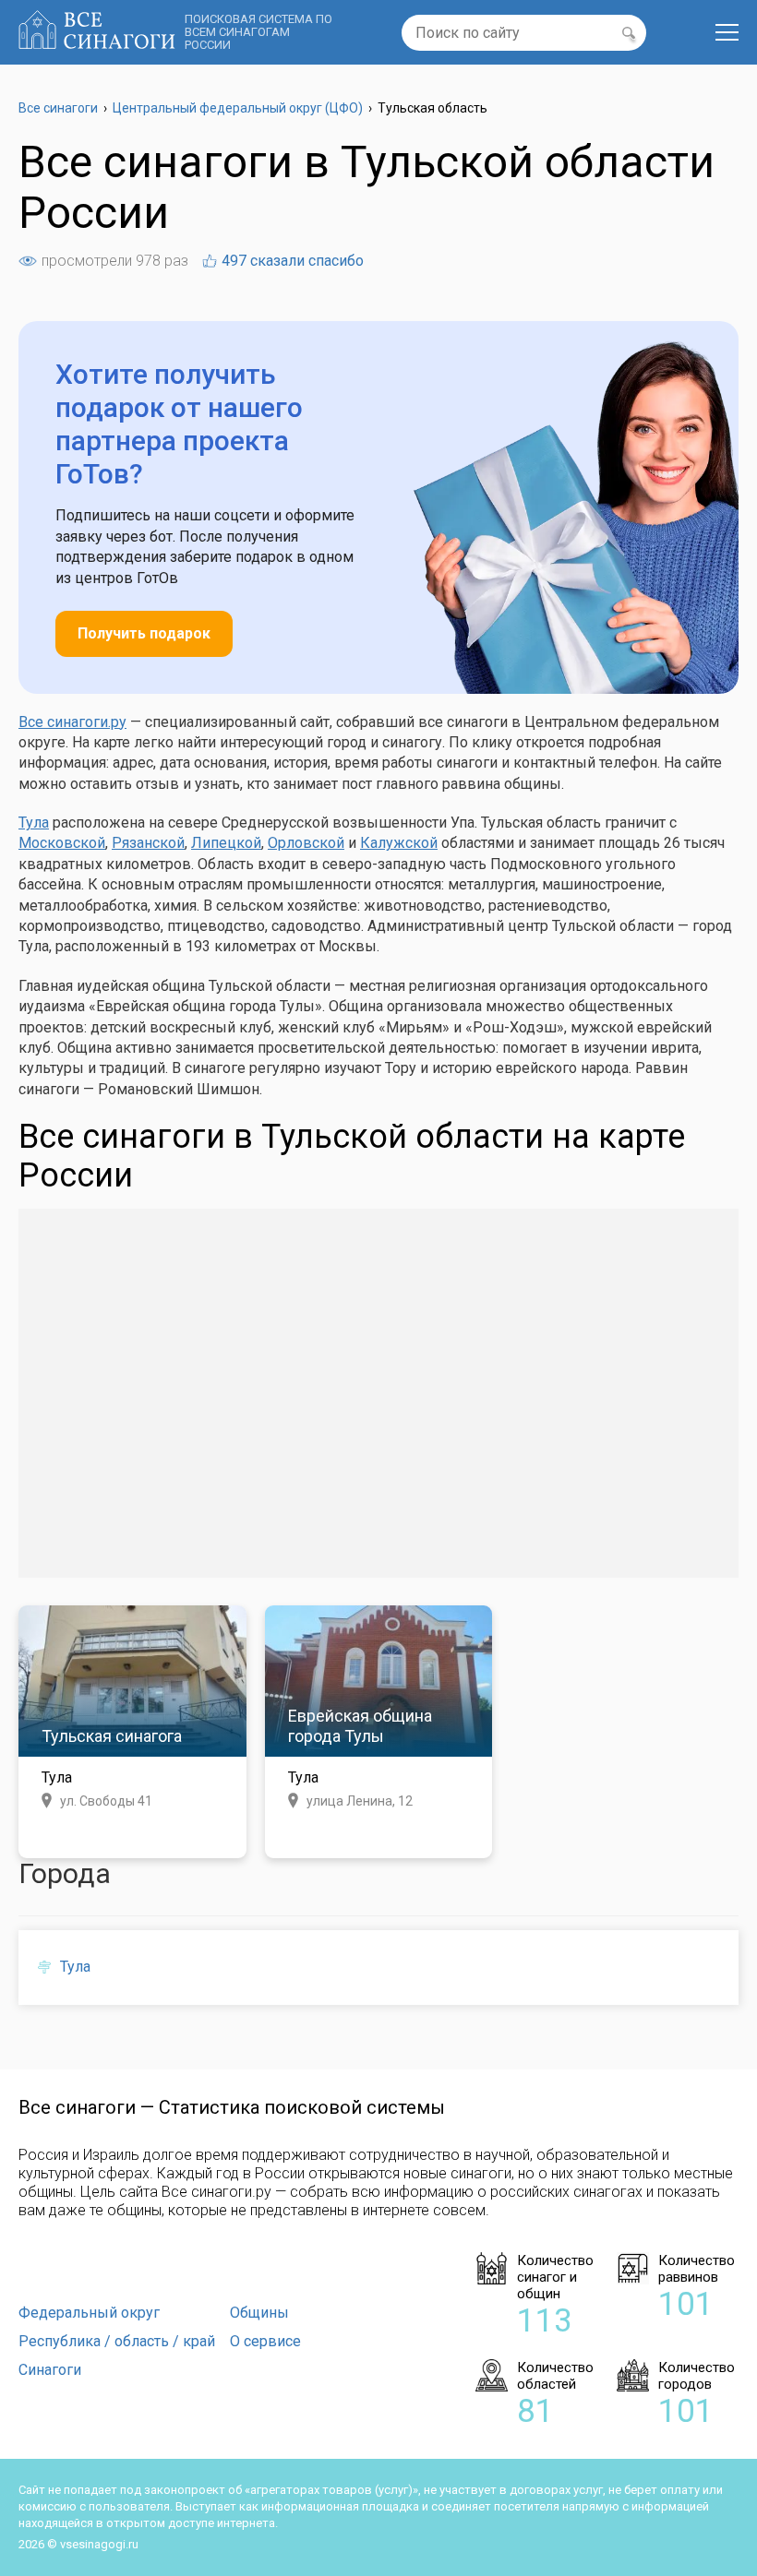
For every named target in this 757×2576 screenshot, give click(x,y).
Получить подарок (144, 633)
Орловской (306, 843)
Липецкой (226, 843)
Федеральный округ (89, 2313)
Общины (259, 2313)
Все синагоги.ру (72, 722)
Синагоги (50, 2370)
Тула (34, 823)
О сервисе (265, 2341)
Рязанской (148, 843)
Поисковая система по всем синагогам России (258, 32)
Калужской (399, 843)
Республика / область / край (117, 2341)
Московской (62, 843)
